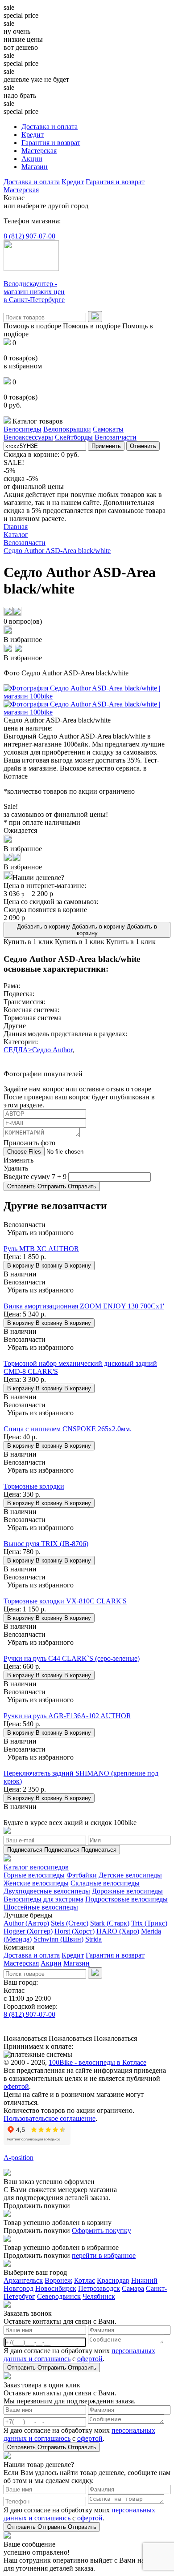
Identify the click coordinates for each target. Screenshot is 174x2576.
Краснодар (113, 2280)
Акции (32, 159)
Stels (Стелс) (70, 1923)
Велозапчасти (116, 437)
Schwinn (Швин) (58, 1939)
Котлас (85, 2280)
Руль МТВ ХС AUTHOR (41, 1249)
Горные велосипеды (34, 1875)
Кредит (33, 135)
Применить (106, 446)
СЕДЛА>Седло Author (38, 1050)
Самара (133, 2288)
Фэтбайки (82, 1875)
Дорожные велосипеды (127, 1891)
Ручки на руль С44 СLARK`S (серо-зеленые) (72, 1658)
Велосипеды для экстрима (43, 1899)
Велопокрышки (67, 429)
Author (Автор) (26, 1923)
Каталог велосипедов (36, 1867)
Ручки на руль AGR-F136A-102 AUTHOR (67, 1716)
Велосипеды (23, 429)
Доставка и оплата (50, 127)
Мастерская (39, 151)
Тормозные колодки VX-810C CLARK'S (65, 1601)
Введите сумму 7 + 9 (35, 1177)
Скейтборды (74, 437)
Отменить (143, 446)
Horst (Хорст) (75, 1931)
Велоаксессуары (28, 437)
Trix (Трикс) (149, 1923)
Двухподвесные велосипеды (47, 1891)
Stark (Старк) (110, 1923)
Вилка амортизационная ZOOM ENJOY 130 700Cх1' (84, 1306)
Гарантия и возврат (51, 143)
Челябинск (99, 2296)
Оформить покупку (101, 2231)
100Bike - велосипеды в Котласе (97, 2062)
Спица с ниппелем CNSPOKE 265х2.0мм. (68, 1429)
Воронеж (58, 2280)
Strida (93, 1939)
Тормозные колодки (34, 1486)
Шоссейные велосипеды (41, 1907)
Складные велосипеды (105, 1883)
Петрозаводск (99, 2288)
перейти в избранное (104, 2255)
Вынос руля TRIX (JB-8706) (46, 1544)
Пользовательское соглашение (50, 2118)
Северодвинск (59, 2296)
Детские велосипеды (130, 1875)
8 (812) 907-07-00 (29, 236)
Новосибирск (56, 2288)
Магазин (35, 167)
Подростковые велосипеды (126, 1899)
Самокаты (108, 429)
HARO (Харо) (118, 1931)
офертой (16, 2086)
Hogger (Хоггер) (28, 1931)
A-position (19, 2158)
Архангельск (23, 2280)
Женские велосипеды (36, 1883)
